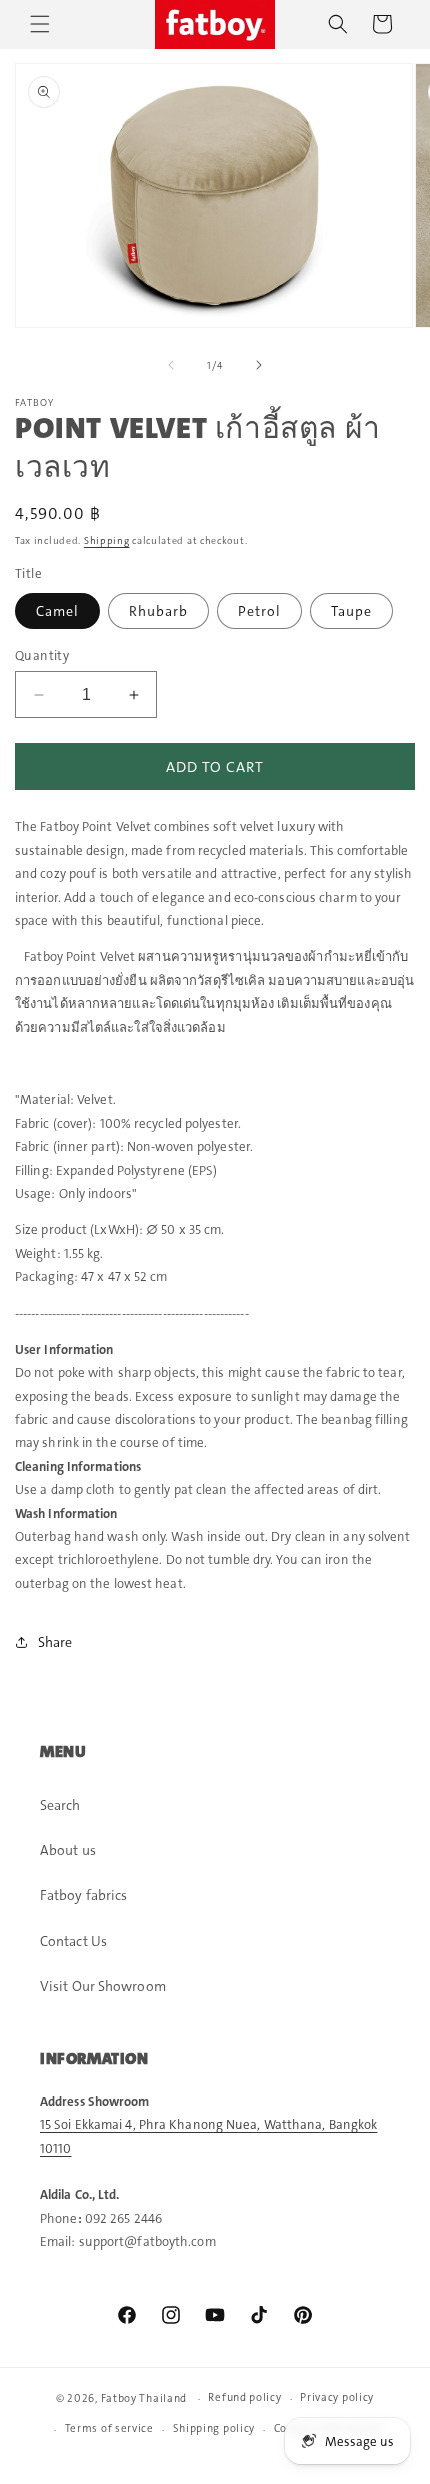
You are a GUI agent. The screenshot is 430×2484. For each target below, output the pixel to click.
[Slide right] (259, 365)
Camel (57, 611)
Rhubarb (158, 611)
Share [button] (55, 1642)
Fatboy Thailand (144, 2398)
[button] (40, 24)
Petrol (259, 611)
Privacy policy (337, 2397)
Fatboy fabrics (83, 1895)
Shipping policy (214, 2428)
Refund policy (244, 2397)
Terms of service (109, 2428)
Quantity (42, 655)
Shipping (107, 540)
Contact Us (73, 1941)
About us (68, 1850)
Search (60, 1805)
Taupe (351, 611)
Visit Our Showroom (103, 1986)
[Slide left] (171, 365)
